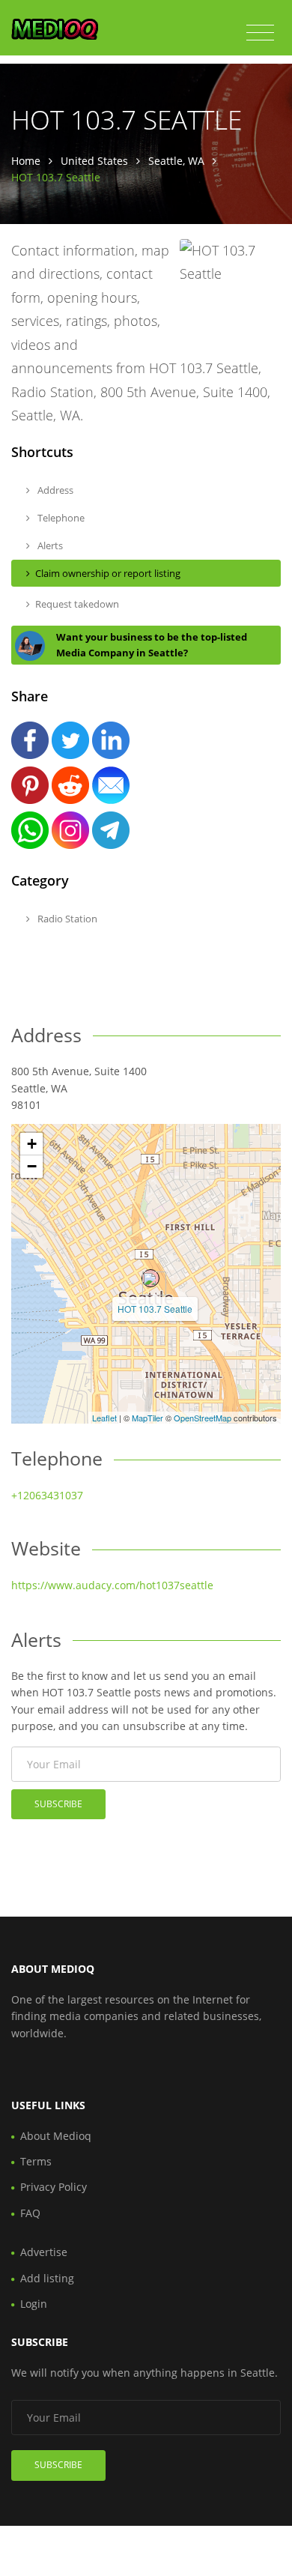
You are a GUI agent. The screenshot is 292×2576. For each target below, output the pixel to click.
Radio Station (66, 919)
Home (26, 161)
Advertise (44, 2252)
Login (34, 2304)
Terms (36, 2161)
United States (94, 161)
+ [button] (32, 1144)
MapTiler (147, 1418)
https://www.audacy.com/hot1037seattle (112, 1585)
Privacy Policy (54, 2187)
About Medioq (56, 2136)
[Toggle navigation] (260, 33)
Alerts (49, 545)
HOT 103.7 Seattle (155, 1309)
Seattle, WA (176, 161)
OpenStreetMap (203, 1418)
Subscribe (58, 1804)
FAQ (30, 2213)
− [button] (32, 1166)
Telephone (60, 518)
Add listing (47, 2278)
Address (54, 490)
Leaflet (104, 1418)
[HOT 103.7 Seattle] (150, 1278)
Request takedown (77, 604)
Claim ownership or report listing (108, 573)
